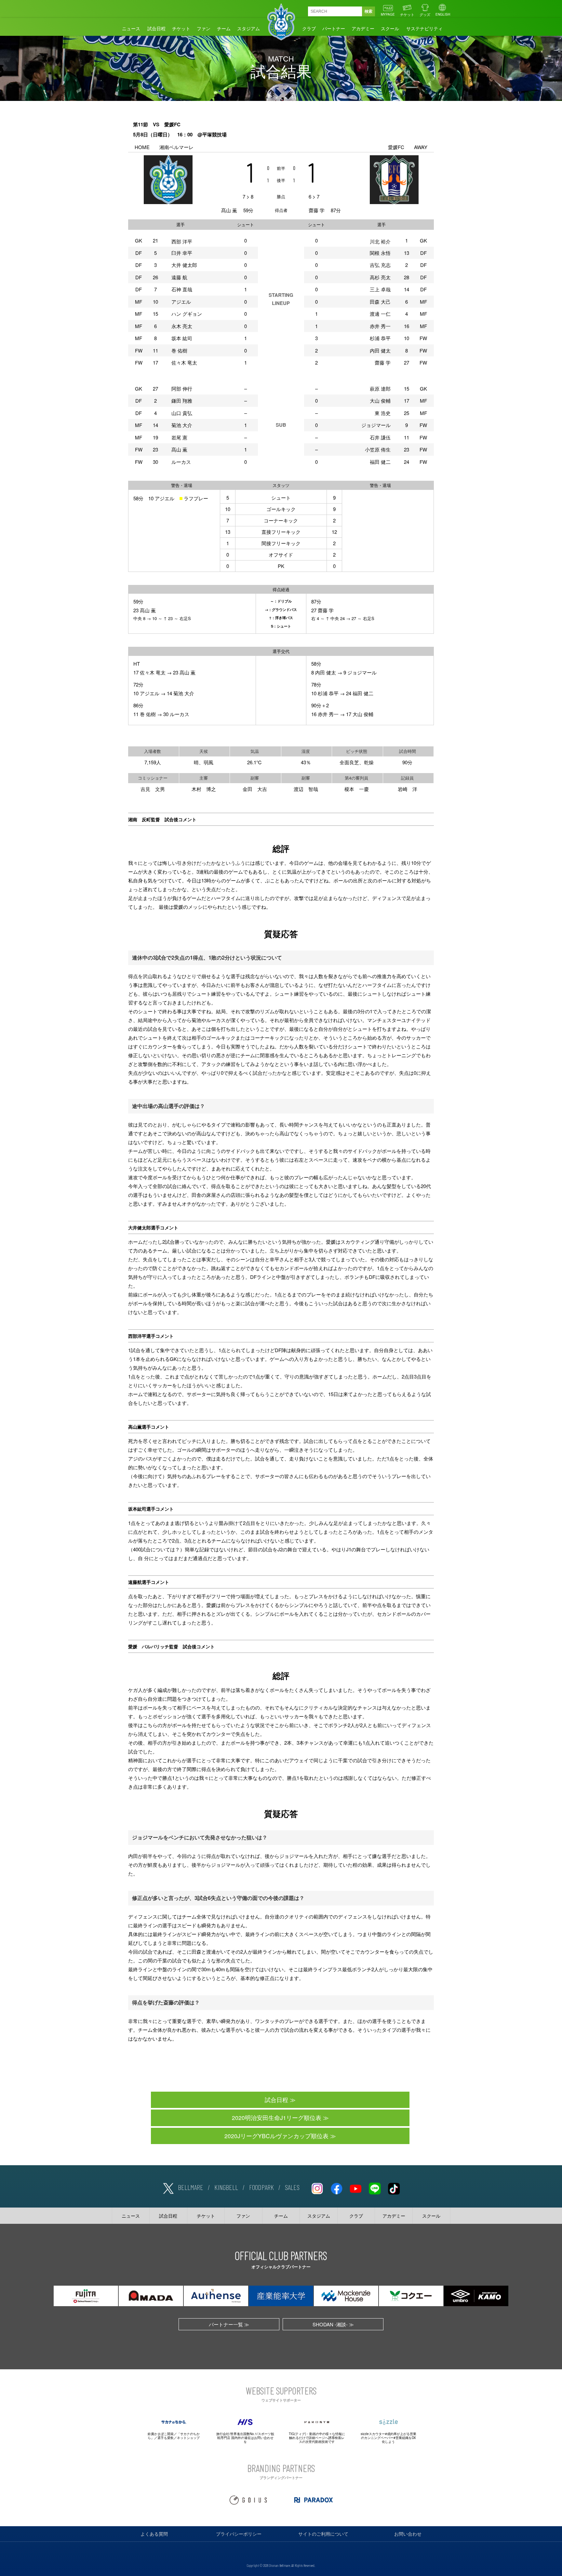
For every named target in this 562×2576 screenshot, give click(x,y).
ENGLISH (443, 14)
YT (355, 2187)
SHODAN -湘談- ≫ (333, 2324)
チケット (407, 14)
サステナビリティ (424, 28)
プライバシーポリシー (239, 2534)
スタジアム (248, 28)
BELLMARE (191, 2187)
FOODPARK (261, 2187)
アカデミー (363, 28)
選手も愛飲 (166, 2438)
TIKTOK (394, 2187)
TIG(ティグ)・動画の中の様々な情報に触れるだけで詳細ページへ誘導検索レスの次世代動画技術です (317, 2438)
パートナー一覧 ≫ (229, 2324)
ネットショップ (188, 2438)
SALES (292, 2187)
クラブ (309, 28)
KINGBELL (226, 2187)
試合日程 (156, 28)
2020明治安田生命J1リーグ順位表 (277, 2118)
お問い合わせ (408, 2534)
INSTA (317, 2187)
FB (336, 2187)
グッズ (425, 14)
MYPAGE (388, 14)
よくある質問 (154, 2534)
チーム (224, 28)
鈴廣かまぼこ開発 (161, 2434)
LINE (375, 2187)
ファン (204, 28)
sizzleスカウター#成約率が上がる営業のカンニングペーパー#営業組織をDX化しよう (388, 2438)
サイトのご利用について (323, 2534)
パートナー (334, 28)
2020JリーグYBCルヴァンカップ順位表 (276, 2136)
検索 (368, 11)
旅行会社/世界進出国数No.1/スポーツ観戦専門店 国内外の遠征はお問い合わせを (245, 2438)
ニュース (131, 28)
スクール (390, 28)
